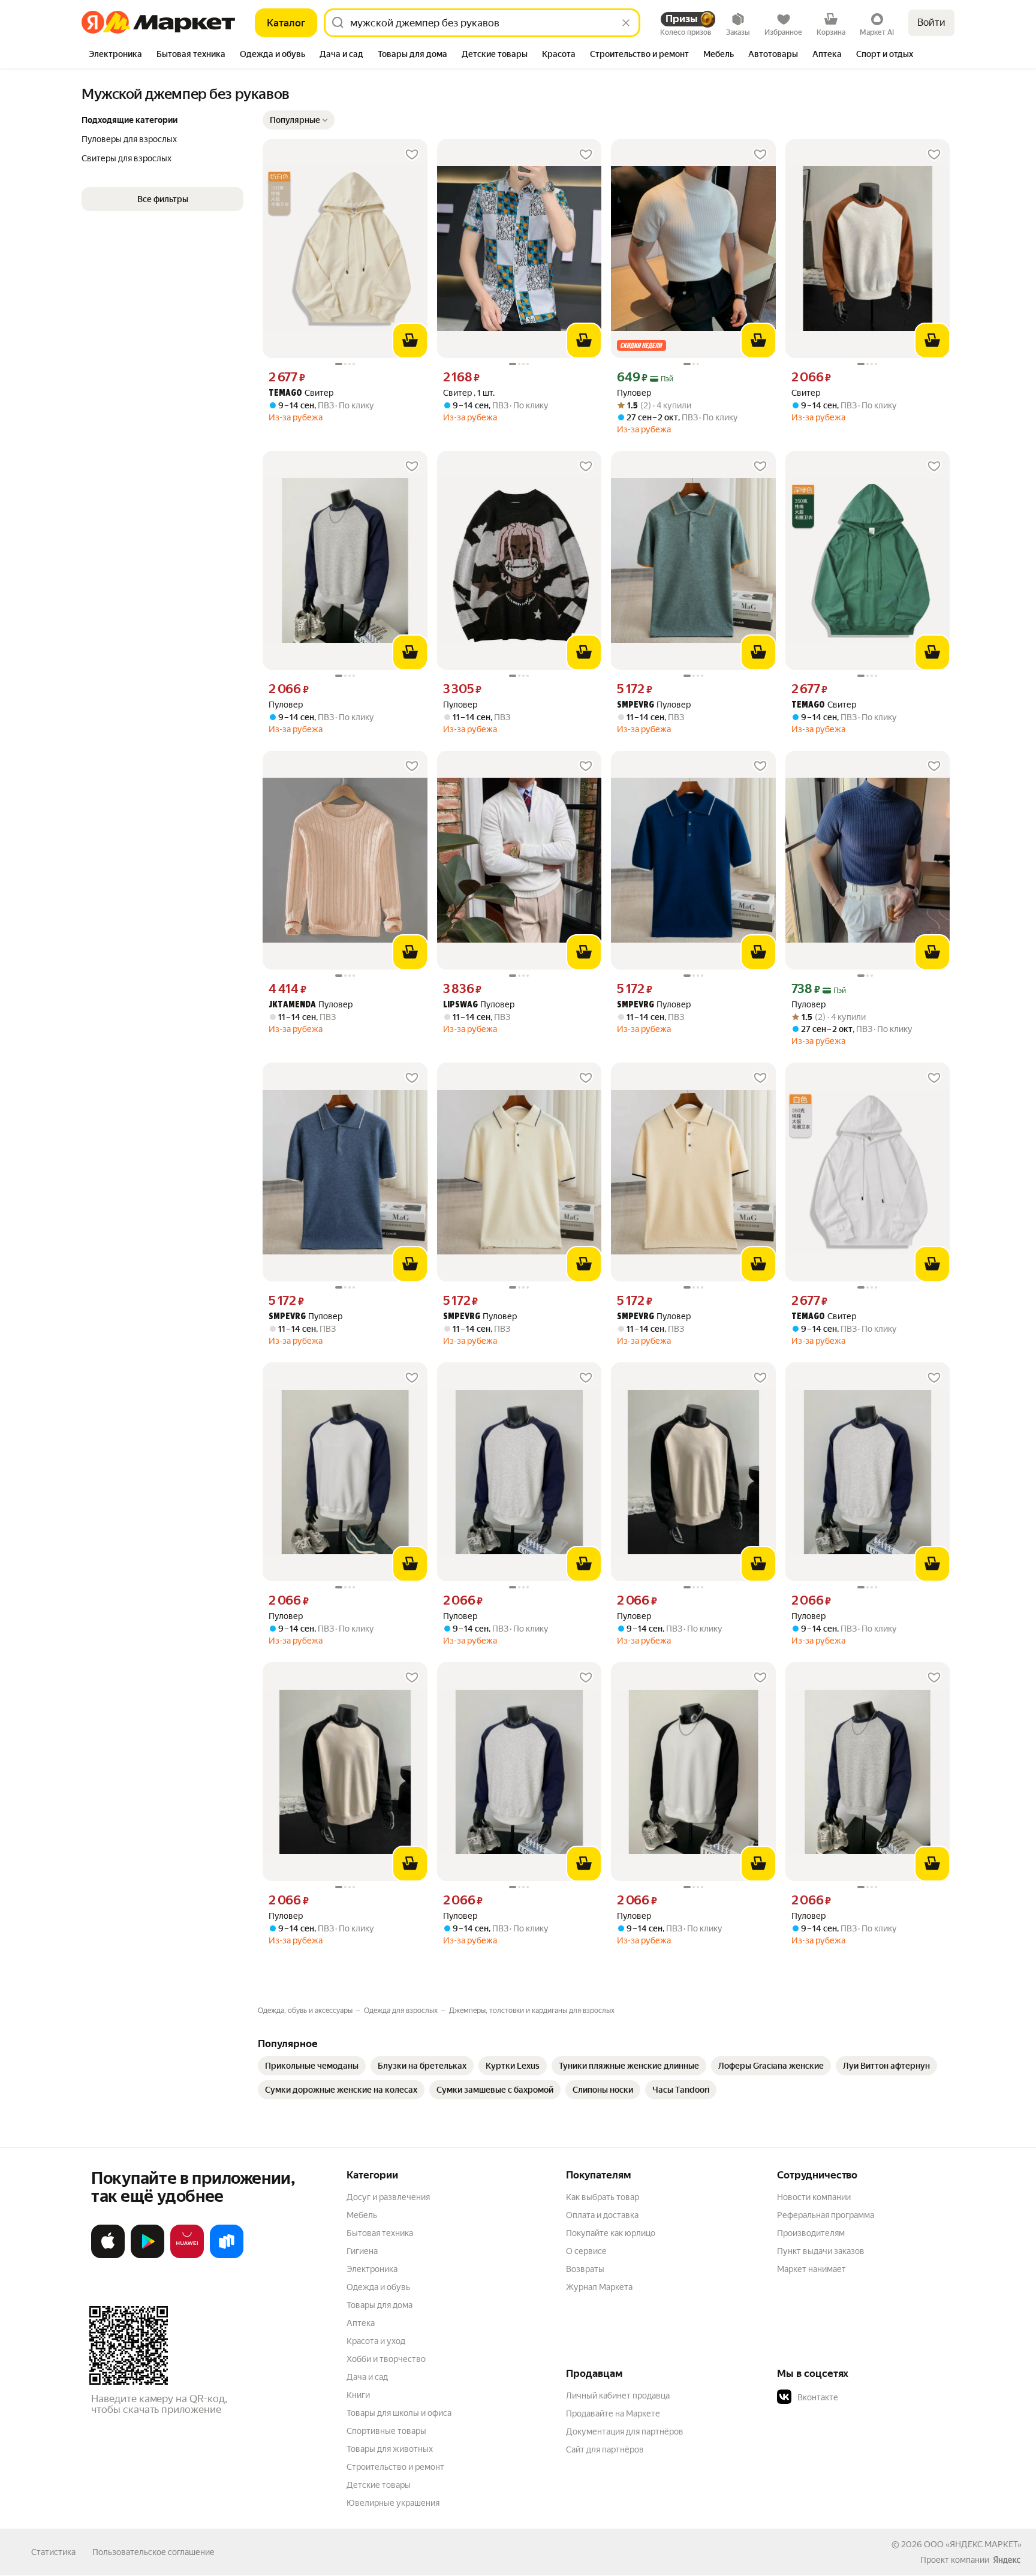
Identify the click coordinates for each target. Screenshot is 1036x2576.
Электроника (372, 2269)
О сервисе (586, 2251)
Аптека (361, 2323)
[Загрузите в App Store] (108, 2256)
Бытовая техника (380, 2233)
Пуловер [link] (634, 393)
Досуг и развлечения (388, 2197)
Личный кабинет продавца (618, 2396)
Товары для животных (390, 2449)
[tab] (115, 55)
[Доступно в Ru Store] (227, 2256)
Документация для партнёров (625, 2431)
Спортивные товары (386, 2431)
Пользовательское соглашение (153, 2552)
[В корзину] (410, 341)
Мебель (362, 2215)
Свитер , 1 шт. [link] (469, 393)
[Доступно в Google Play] (147, 2256)
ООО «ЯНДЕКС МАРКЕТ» (973, 2544)
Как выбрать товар (603, 2197)
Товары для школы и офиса (399, 2413)
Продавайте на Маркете (613, 2414)
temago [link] (285, 394)
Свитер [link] (301, 393)
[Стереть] (626, 23)
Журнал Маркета (599, 2287)
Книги (358, 2395)
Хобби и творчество (386, 2359)
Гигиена (362, 2251)
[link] (312, 2066)
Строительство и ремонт (395, 2467)
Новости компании (814, 2197)
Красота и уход (376, 2341)
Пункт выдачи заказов (821, 2251)
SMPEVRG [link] (636, 705)
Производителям (811, 2233)
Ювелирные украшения (393, 2503)
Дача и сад (367, 2377)
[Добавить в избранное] (412, 155)
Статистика (53, 2552)
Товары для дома (380, 2305)
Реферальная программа (826, 2215)
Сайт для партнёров (605, 2449)
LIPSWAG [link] (460, 1005)
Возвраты (585, 2269)
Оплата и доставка (602, 2215)
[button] (299, 120)
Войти (931, 22)
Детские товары (379, 2485)
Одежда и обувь (378, 2287)
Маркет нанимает (811, 2269)
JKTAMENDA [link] (292, 1005)
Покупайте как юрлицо (611, 2233)
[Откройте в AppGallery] (187, 2256)
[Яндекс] (1007, 2560)
